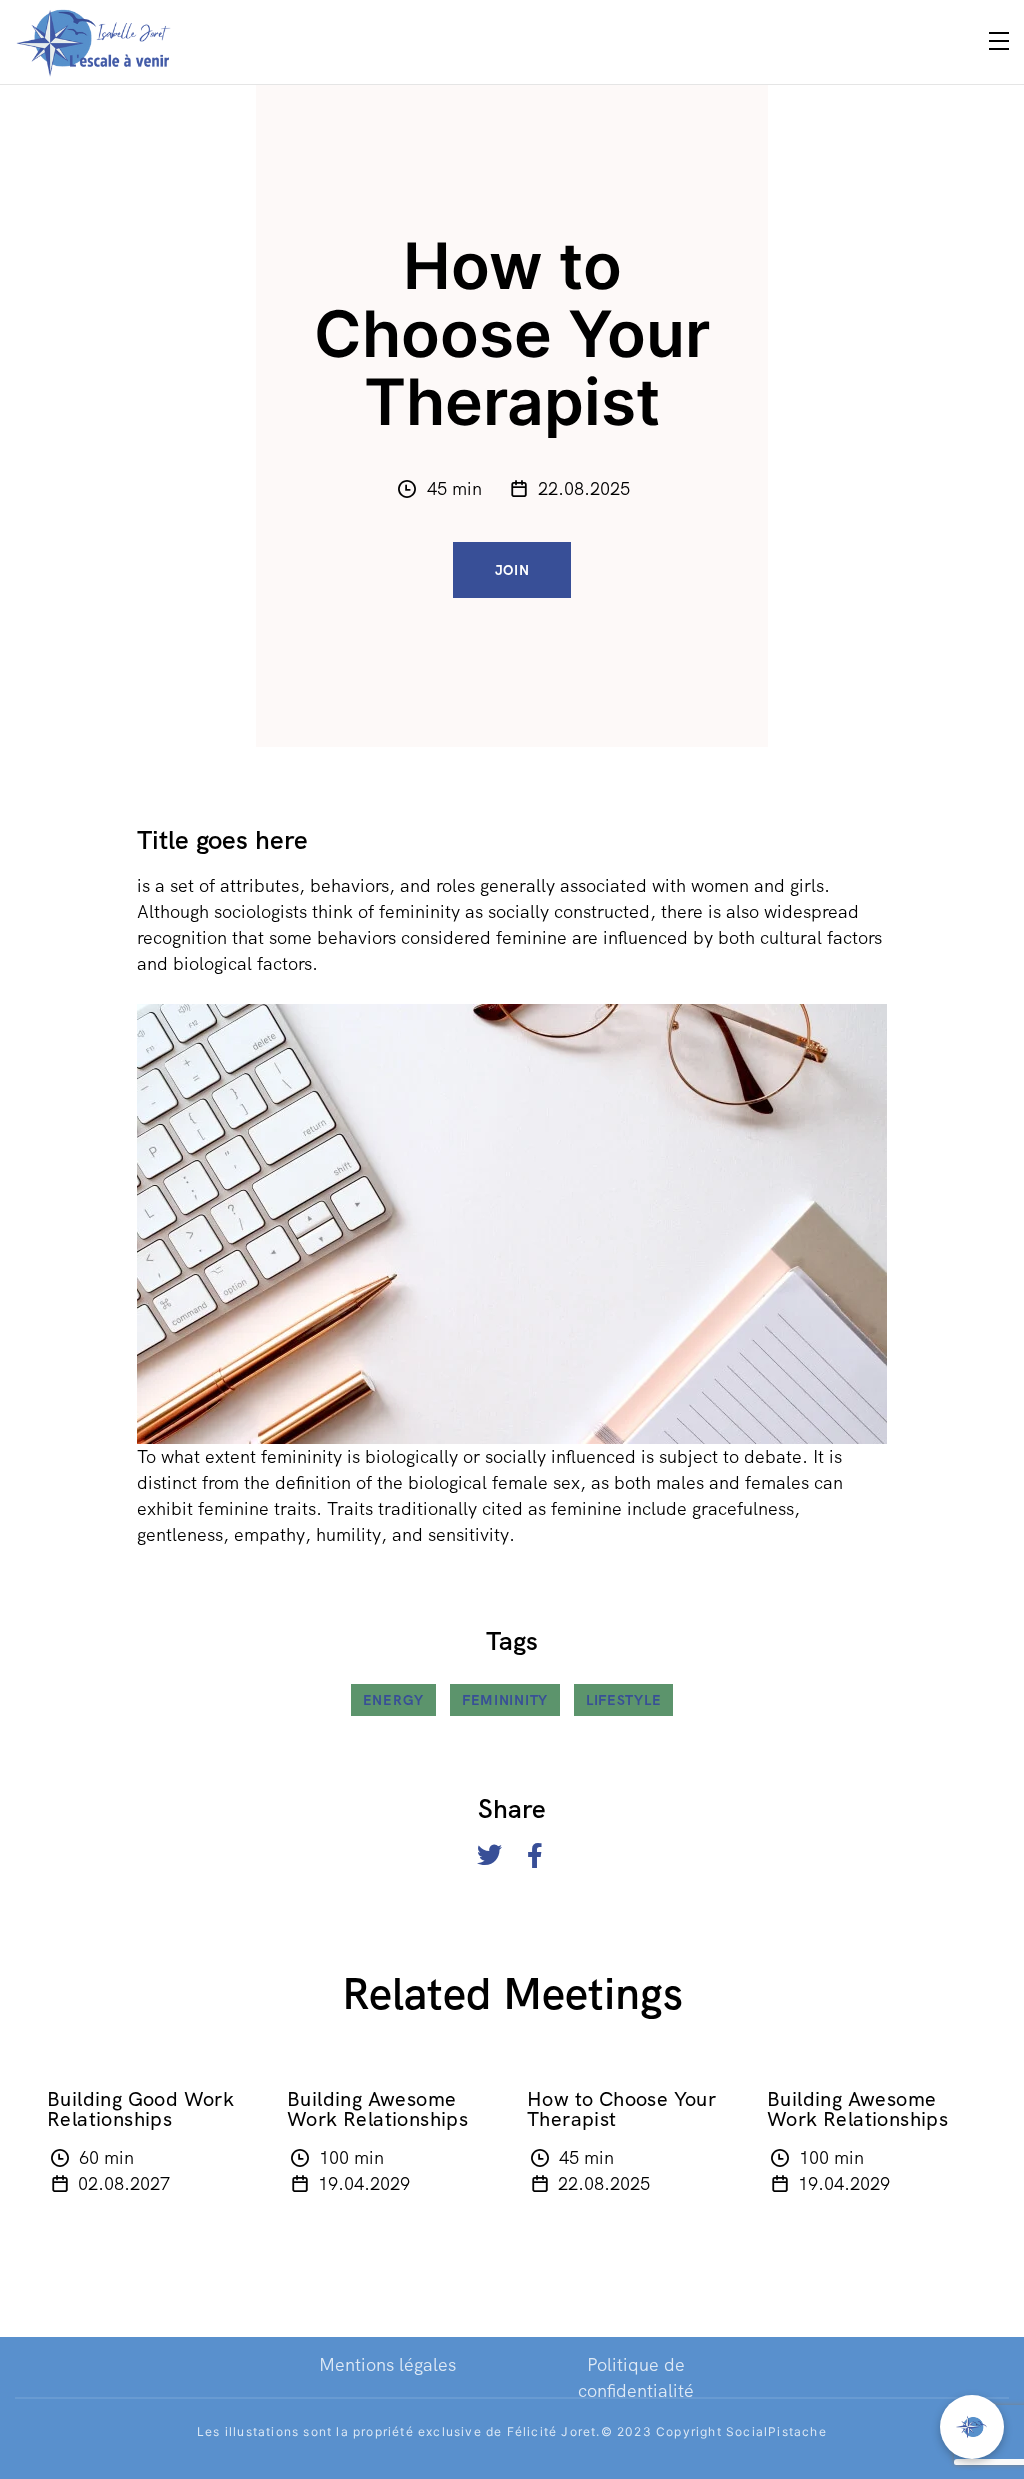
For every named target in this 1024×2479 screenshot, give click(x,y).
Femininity (505, 1700)
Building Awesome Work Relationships (377, 2109)
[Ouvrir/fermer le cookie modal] (972, 2427)
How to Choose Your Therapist (621, 2109)
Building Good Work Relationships (140, 2109)
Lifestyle (623, 1700)
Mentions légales (387, 2364)
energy (393, 1700)
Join (512, 570)
